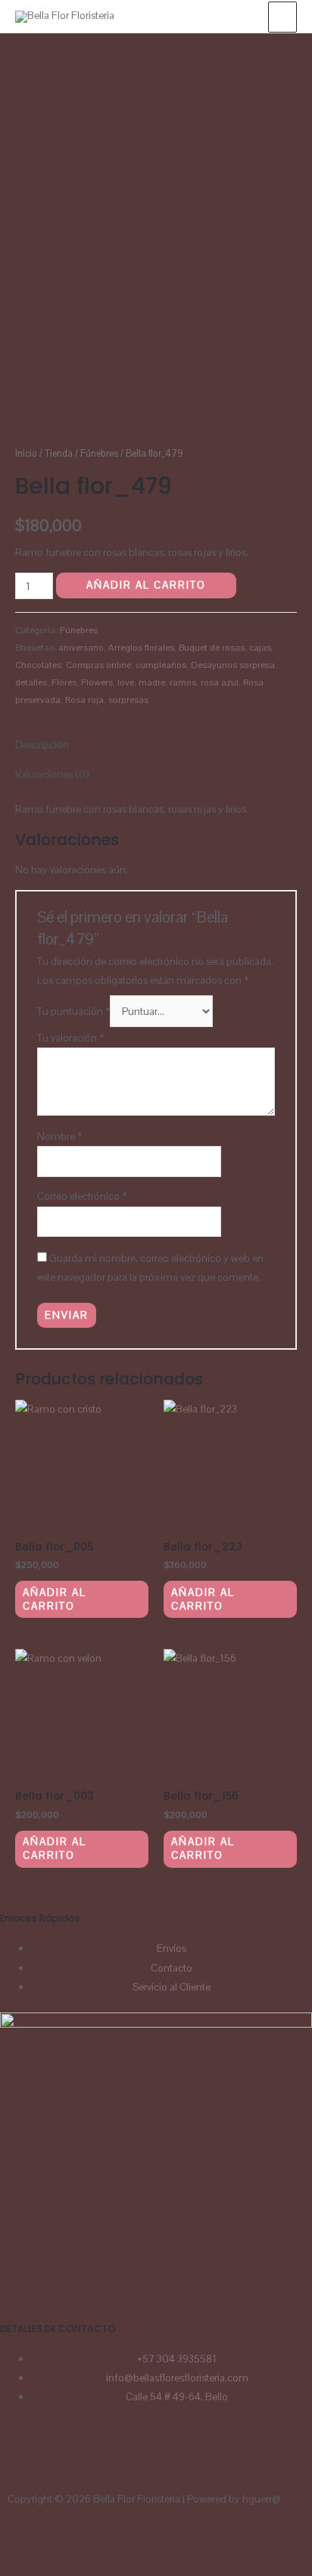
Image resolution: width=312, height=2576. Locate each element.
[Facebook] (19, 2456)
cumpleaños (161, 665)
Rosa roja (84, 700)
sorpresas (128, 700)
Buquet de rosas (212, 648)
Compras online (98, 665)
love (126, 682)
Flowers (97, 682)
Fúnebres (99, 454)
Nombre (59, 1136)
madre (152, 682)
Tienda (59, 454)
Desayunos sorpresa (233, 665)
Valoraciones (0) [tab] (52, 774)
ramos (183, 682)
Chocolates (38, 665)
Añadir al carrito (146, 585)
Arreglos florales (141, 648)
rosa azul (220, 682)
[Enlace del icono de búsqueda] (242, 16)
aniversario (81, 648)
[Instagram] (59, 2456)
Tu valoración (70, 1038)
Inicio (26, 454)
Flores (64, 682)
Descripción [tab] (42, 745)
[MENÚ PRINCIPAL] (282, 17)
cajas (260, 648)
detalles (31, 682)
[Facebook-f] (67, 2543)
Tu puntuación (73, 1011)
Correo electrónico (82, 1196)
